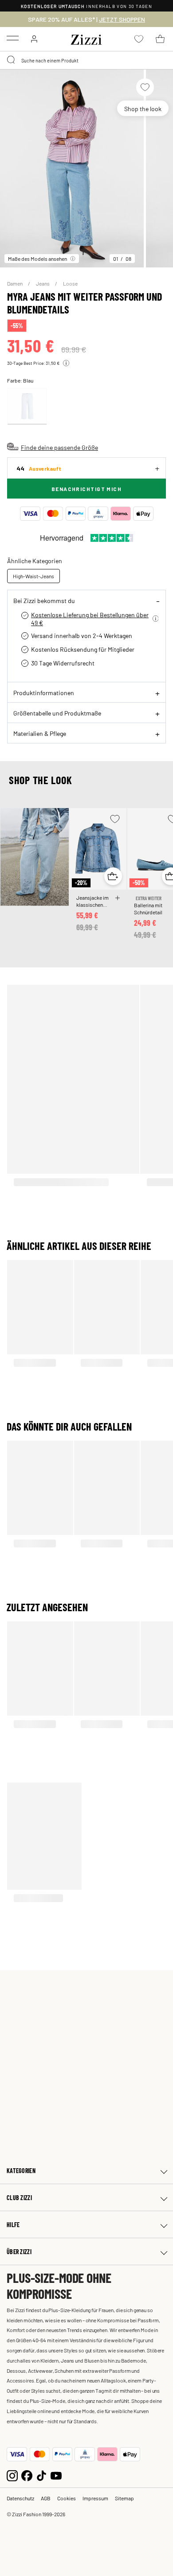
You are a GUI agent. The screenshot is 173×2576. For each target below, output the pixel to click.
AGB (46, 2498)
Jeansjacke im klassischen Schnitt (92, 901)
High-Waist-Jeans (33, 576)
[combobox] (86, 60)
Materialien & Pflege (40, 733)
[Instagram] (12, 2474)
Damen (15, 283)
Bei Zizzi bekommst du (44, 600)
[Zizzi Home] (86, 38)
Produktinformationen (44, 692)
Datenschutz (20, 2498)
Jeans (43, 283)
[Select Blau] (27, 406)
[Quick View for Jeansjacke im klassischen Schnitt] (113, 876)
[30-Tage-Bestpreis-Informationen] (66, 363)
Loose (70, 283)
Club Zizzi (19, 2198)
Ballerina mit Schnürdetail (148, 909)
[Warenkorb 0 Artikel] (160, 39)
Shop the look (143, 108)
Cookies (67, 2498)
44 (39, 468)
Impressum (95, 2498)
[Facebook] (27, 2474)
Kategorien (21, 2171)
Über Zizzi (19, 2252)
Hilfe (13, 2225)
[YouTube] (56, 2474)
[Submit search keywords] (12, 60)
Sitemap (124, 2498)
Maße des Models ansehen (37, 259)
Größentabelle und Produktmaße (57, 713)
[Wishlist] (145, 87)
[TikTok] (41, 2474)
